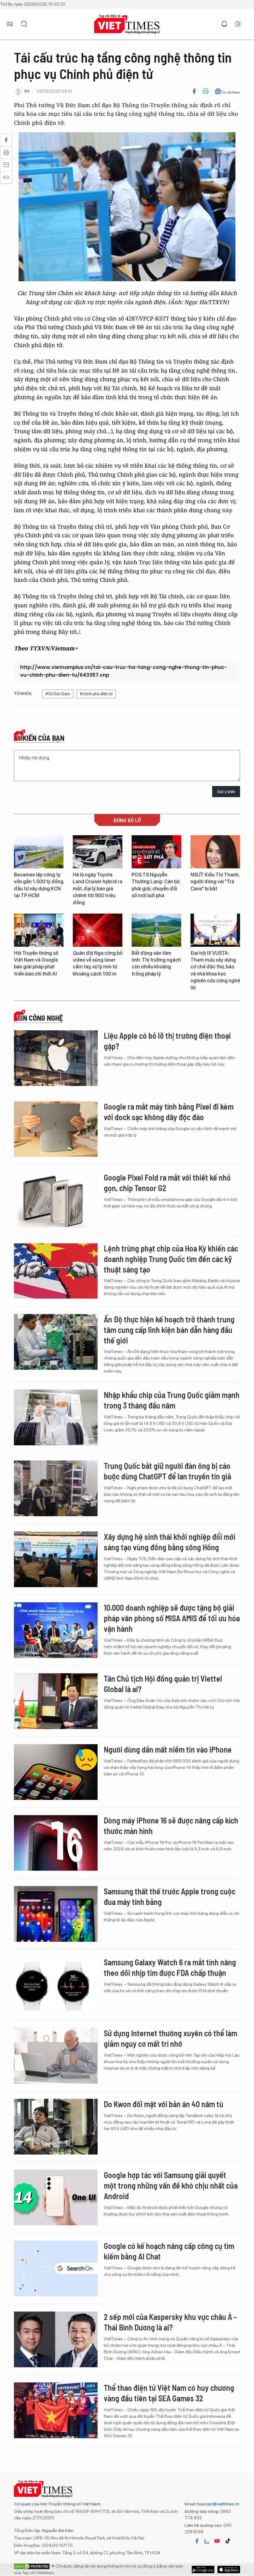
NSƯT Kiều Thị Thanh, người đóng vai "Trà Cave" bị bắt (215, 882)
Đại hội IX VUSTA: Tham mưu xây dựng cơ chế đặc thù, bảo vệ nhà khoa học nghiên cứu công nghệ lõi (215, 970)
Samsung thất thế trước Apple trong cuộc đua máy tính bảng (170, 1896)
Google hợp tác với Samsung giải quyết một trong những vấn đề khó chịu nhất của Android (171, 2185)
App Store (203, 2569)
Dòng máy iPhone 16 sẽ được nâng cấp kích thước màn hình (171, 1825)
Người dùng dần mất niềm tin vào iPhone (168, 1749)
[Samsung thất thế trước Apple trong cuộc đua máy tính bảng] (56, 1914)
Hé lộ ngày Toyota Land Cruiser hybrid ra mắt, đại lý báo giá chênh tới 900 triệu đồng (98, 889)
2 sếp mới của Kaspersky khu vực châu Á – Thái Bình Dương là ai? (170, 2322)
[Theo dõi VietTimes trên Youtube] (217, 2541)
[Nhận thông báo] (224, 24)
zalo (207, 2541)
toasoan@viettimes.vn (218, 2504)
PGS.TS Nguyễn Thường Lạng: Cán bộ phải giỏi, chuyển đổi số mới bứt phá (156, 885)
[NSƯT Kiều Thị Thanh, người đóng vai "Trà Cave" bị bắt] (215, 852)
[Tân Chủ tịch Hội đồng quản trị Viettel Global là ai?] (56, 1701)
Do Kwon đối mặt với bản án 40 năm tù (164, 2104)
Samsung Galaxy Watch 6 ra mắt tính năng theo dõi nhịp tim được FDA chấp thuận (170, 1967)
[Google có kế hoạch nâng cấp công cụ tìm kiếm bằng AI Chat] (56, 2268)
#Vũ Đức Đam (58, 694)
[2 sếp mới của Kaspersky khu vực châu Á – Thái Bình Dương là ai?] (56, 2339)
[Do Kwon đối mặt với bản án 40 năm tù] (56, 2127)
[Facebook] (194, 91)
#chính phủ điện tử (96, 694)
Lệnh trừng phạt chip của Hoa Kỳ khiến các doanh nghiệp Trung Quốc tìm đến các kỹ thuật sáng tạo (171, 1259)
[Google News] (227, 91)
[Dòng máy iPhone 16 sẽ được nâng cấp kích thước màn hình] (56, 1843)
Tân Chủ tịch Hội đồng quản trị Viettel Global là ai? (163, 1684)
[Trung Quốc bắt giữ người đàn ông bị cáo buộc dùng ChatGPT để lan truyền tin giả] (56, 1488)
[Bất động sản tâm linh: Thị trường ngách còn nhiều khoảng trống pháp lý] (156, 930)
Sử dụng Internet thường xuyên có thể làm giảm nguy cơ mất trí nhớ (171, 2038)
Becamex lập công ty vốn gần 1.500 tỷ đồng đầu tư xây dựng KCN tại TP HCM (39, 885)
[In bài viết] (206, 91)
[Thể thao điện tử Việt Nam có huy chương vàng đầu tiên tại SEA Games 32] (56, 2410)
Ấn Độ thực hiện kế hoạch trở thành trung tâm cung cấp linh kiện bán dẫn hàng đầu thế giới (169, 1330)
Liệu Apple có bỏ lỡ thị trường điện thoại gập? (167, 1041)
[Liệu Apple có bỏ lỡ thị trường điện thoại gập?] (56, 1058)
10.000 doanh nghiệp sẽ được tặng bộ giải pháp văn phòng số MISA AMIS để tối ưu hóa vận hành (172, 1618)
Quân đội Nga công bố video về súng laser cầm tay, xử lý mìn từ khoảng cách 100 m (98, 963)
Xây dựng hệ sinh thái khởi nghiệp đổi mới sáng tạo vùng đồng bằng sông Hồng (170, 1542)
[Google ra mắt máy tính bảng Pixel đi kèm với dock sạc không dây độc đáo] (56, 1129)
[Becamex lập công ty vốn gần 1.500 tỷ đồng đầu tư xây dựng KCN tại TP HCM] (39, 852)
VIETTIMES (127, 24)
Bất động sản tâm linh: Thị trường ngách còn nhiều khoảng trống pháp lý (156, 963)
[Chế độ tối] (238, 24)
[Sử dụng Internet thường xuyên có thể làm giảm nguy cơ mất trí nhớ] (56, 2056)
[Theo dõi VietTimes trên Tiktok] (228, 2541)
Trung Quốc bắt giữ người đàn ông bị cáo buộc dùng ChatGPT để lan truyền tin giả (167, 1471)
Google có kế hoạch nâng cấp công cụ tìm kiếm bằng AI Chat (169, 2251)
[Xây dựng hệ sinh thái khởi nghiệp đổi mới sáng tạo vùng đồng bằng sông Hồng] (56, 1559)
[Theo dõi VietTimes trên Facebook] (197, 2541)
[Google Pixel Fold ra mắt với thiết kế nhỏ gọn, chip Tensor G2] (56, 1200)
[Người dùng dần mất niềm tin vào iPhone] (56, 1772)
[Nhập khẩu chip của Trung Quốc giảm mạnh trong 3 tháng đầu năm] (56, 1417)
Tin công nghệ (40, 1018)
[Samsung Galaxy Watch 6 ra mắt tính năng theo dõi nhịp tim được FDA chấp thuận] (56, 1985)
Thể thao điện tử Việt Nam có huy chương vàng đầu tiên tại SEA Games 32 (169, 2393)
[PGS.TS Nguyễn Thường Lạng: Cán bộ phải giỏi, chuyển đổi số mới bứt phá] (156, 852)
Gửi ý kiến (226, 792)
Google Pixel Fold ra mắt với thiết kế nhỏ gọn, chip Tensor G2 (167, 1183)
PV (27, 91)
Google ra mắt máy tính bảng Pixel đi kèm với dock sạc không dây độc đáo (169, 1112)
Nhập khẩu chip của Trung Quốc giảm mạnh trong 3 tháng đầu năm (172, 1400)
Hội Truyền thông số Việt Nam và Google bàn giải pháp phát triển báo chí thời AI (36, 963)
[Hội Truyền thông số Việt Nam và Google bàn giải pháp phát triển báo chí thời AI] (39, 930)
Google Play (229, 2569)
